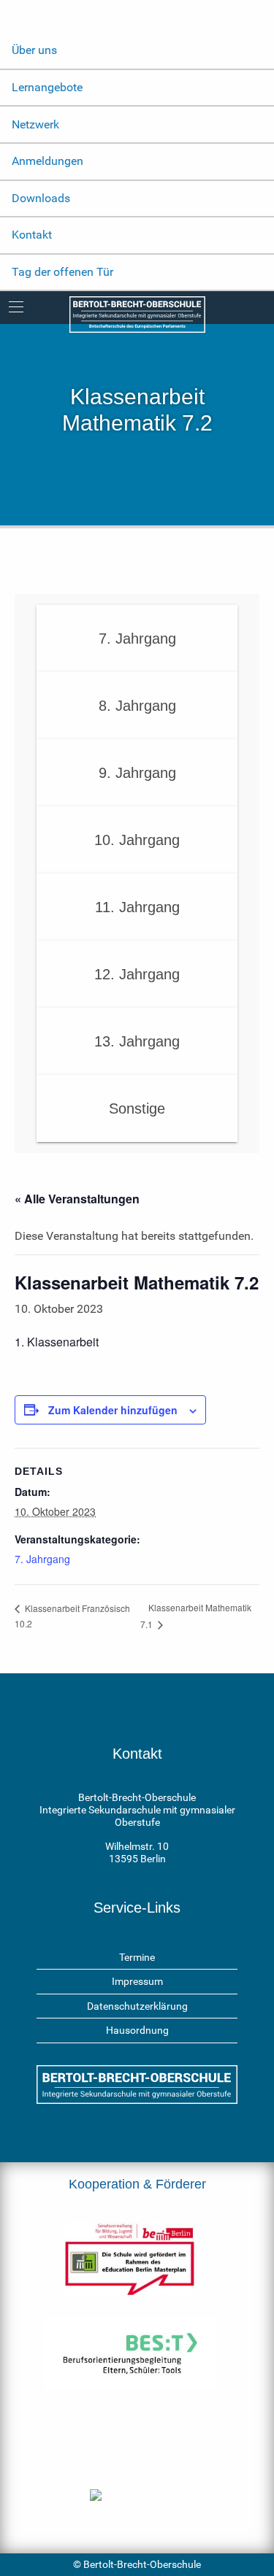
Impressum (137, 1981)
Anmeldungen (47, 161)
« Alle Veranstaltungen (77, 1199)
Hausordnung (137, 2030)
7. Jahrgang (42, 1559)
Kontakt (32, 235)
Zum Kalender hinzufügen (113, 1410)
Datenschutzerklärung (137, 2006)
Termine (137, 1957)
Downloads (41, 198)
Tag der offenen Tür (62, 272)
